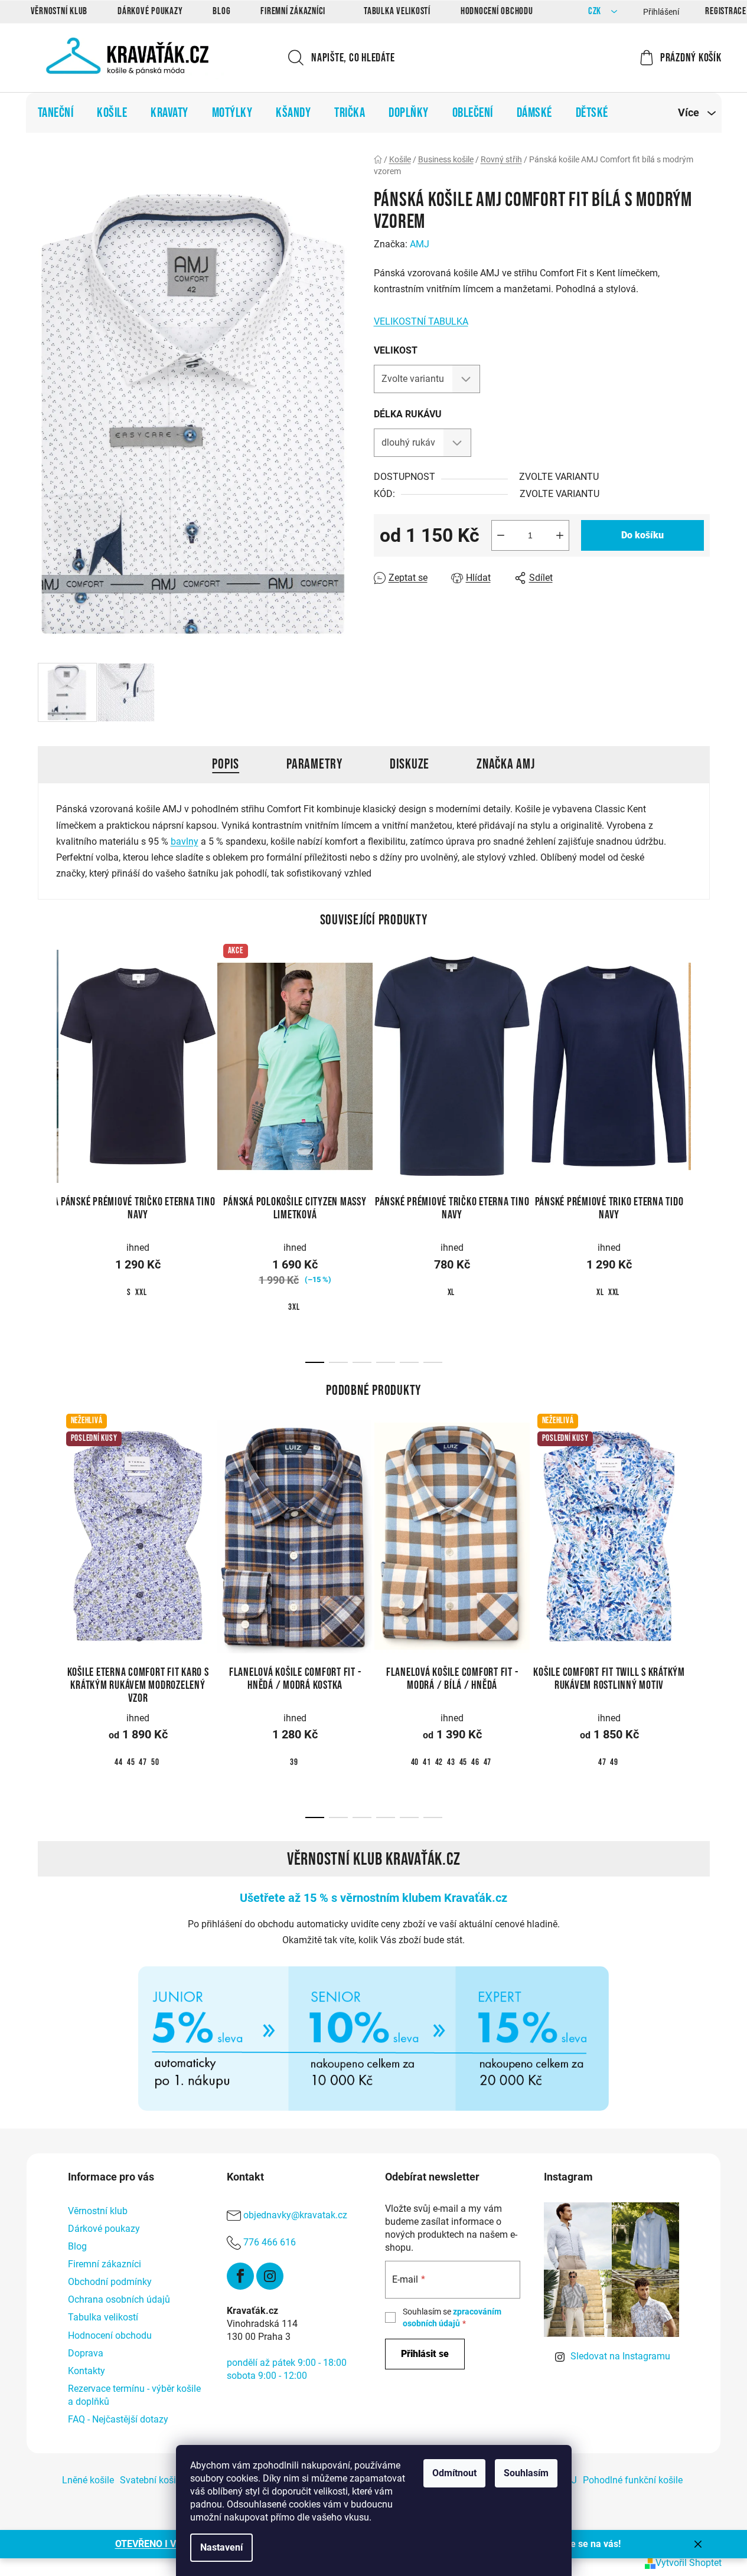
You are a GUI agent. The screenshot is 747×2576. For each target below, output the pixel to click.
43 (451, 1762)
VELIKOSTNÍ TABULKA (421, 321)
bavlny (185, 841)
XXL (141, 1292)
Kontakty (87, 2371)
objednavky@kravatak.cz (295, 2215)
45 (131, 1762)
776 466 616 (270, 2242)
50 (155, 1762)
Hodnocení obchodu (497, 11)
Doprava (86, 2353)
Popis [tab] (226, 764)
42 (439, 1762)
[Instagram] (270, 2276)
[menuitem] (56, 113)
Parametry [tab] (314, 764)
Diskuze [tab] (410, 764)
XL (451, 1292)
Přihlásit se (425, 2354)
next (700, 1078)
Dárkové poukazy (150, 11)
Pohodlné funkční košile (633, 2480)
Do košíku (642, 535)
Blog (221, 11)
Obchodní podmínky (110, 2282)
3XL (294, 1307)
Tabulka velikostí (397, 11)
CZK (596, 12)
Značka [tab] (506, 764)
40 (415, 1762)
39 (294, 1762)
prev (47, 1078)
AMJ (420, 244)
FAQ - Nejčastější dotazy (118, 2419)
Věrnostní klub (59, 11)
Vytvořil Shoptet (689, 2563)
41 (427, 1762)
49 (614, 1762)
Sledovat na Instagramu (620, 2356)
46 (475, 1762)
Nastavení (221, 2547)
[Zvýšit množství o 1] (560, 535)
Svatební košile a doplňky (173, 2480)
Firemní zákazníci (293, 11)
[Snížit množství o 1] (501, 535)
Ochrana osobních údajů (119, 2299)
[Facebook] (240, 2276)
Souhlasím (526, 2473)
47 (143, 1762)
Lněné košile (88, 2480)
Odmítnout (454, 2473)
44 (119, 1762)
